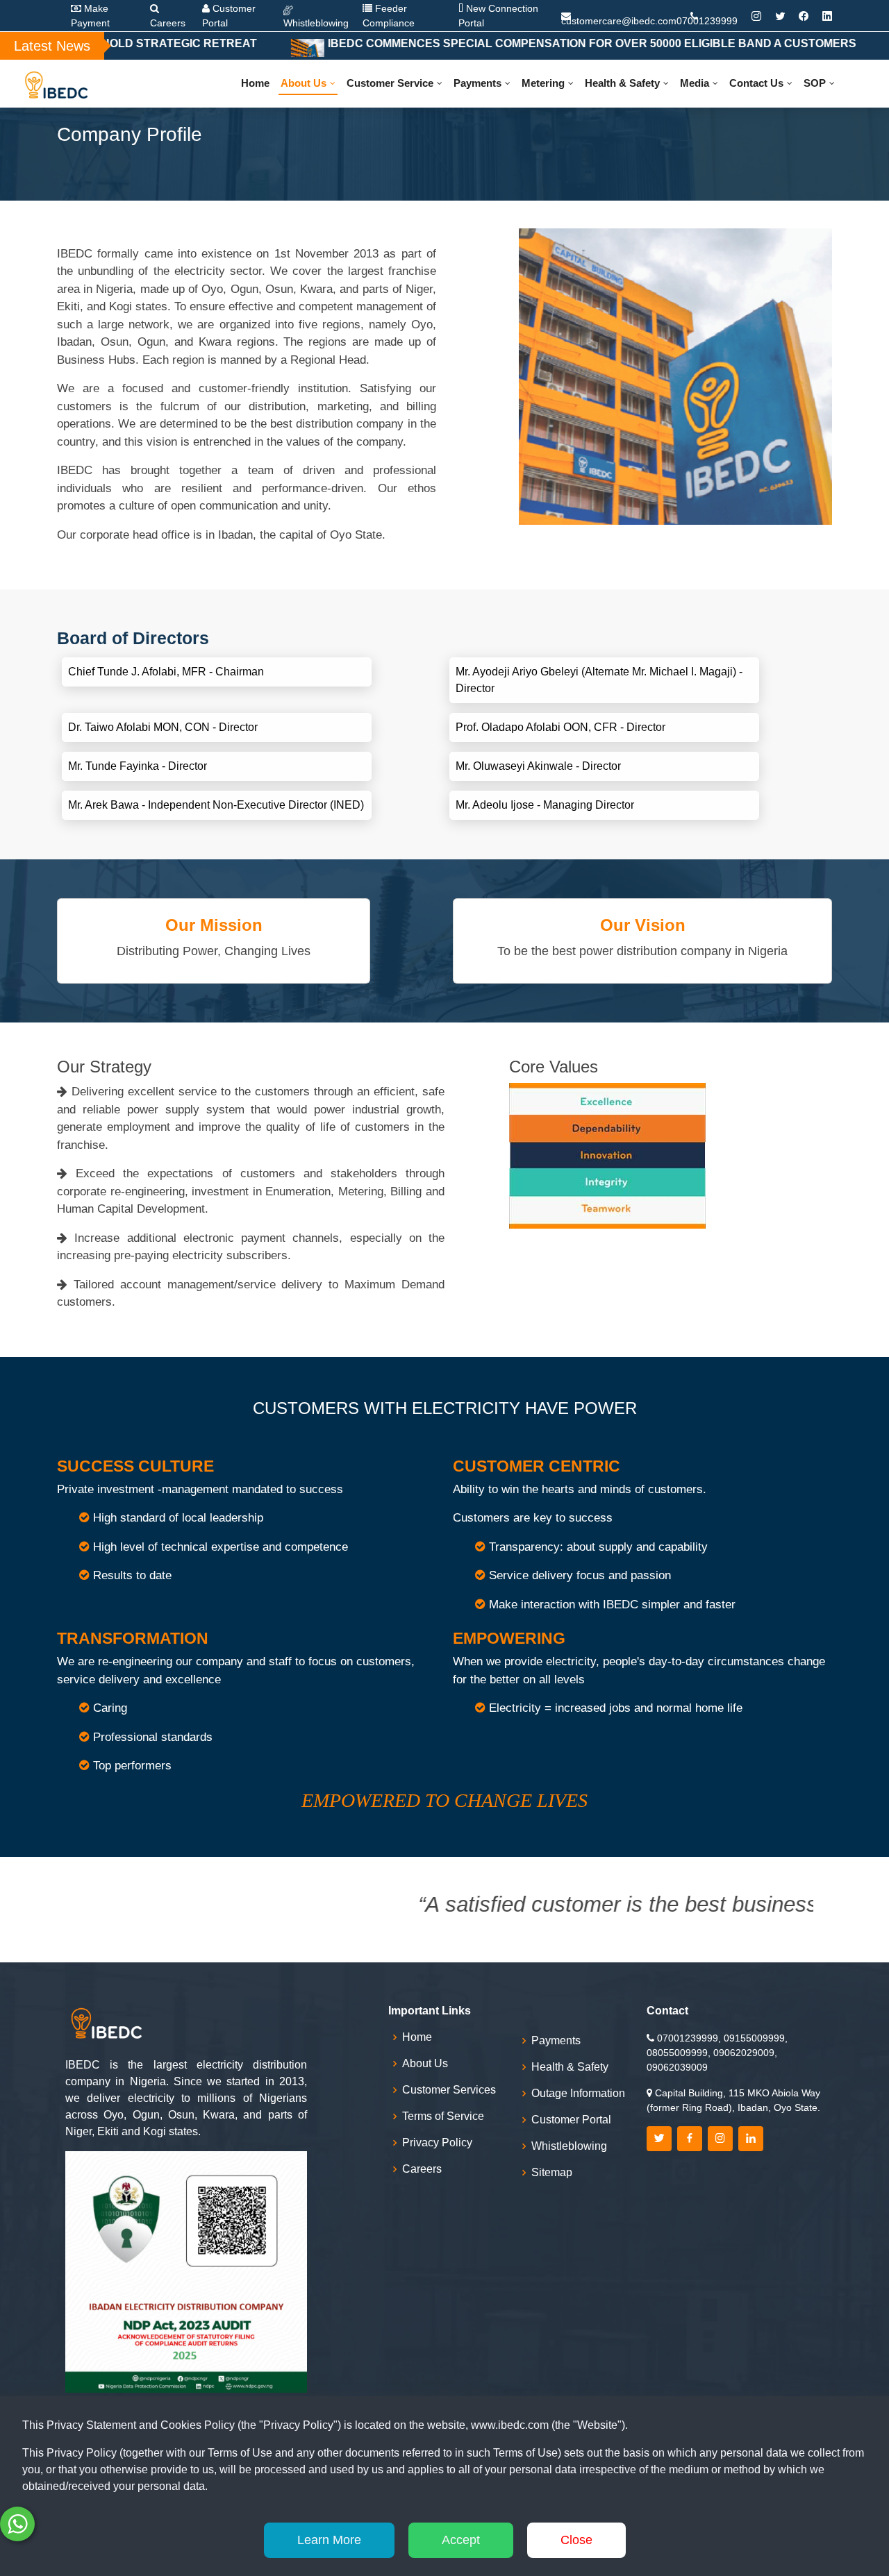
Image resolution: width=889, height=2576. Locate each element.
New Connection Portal (498, 16)
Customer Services (449, 2090)
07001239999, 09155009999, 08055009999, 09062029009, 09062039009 (717, 2053)
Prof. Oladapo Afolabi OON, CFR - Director (560, 727)
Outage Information (578, 2094)
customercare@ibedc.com (619, 18)
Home (255, 83)
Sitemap (552, 2173)
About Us (304, 83)
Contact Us (756, 83)
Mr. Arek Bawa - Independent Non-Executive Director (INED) (216, 805)
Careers (168, 23)
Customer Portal (229, 16)
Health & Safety (622, 83)
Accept (461, 2540)
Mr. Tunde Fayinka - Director (138, 766)
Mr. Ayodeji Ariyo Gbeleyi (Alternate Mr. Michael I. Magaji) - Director (599, 680)
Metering (543, 83)
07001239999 (707, 21)
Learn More (329, 2540)
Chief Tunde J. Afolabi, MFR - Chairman (166, 672)
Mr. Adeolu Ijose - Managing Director (545, 805)
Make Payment (90, 16)
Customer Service (390, 83)
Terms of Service (443, 2116)
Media (695, 83)
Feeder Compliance (389, 16)
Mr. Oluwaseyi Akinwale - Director (538, 766)
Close (576, 2540)
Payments (477, 83)
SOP (815, 83)
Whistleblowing (316, 23)
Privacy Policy (437, 2143)
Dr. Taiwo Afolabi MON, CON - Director (163, 727)
